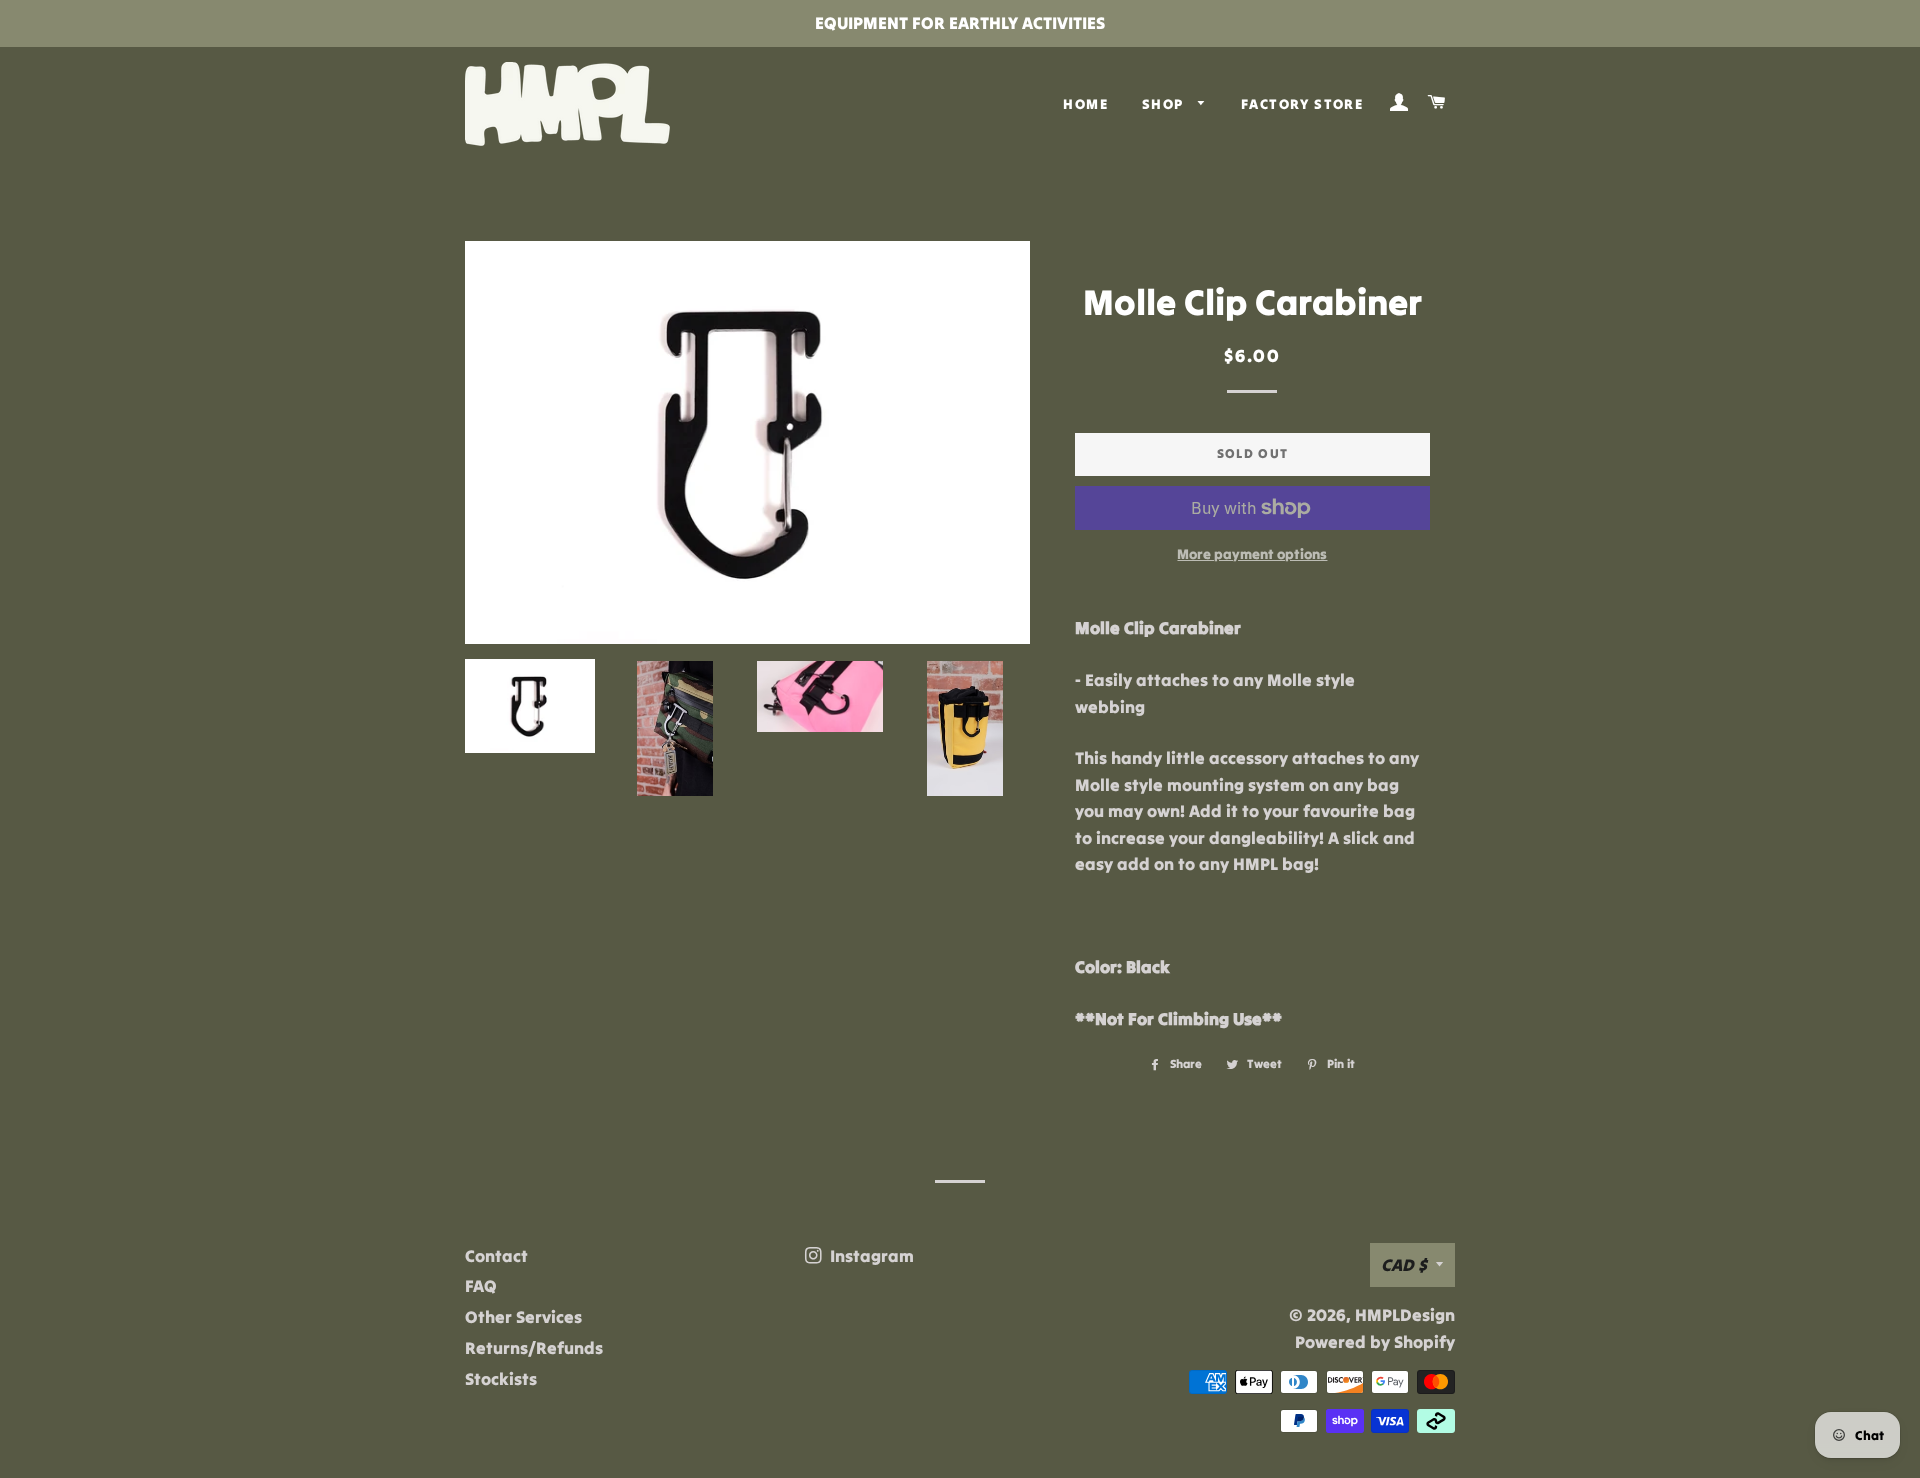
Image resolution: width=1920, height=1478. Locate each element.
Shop (1165, 104)
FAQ (481, 1286)
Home (1085, 104)
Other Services (523, 1317)
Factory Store (1302, 104)
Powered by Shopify (1375, 1342)
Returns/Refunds (534, 1348)
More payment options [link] (1252, 554)
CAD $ (1403, 1265)
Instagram (870, 1256)
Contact (496, 1256)
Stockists (501, 1379)
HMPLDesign (1405, 1315)
